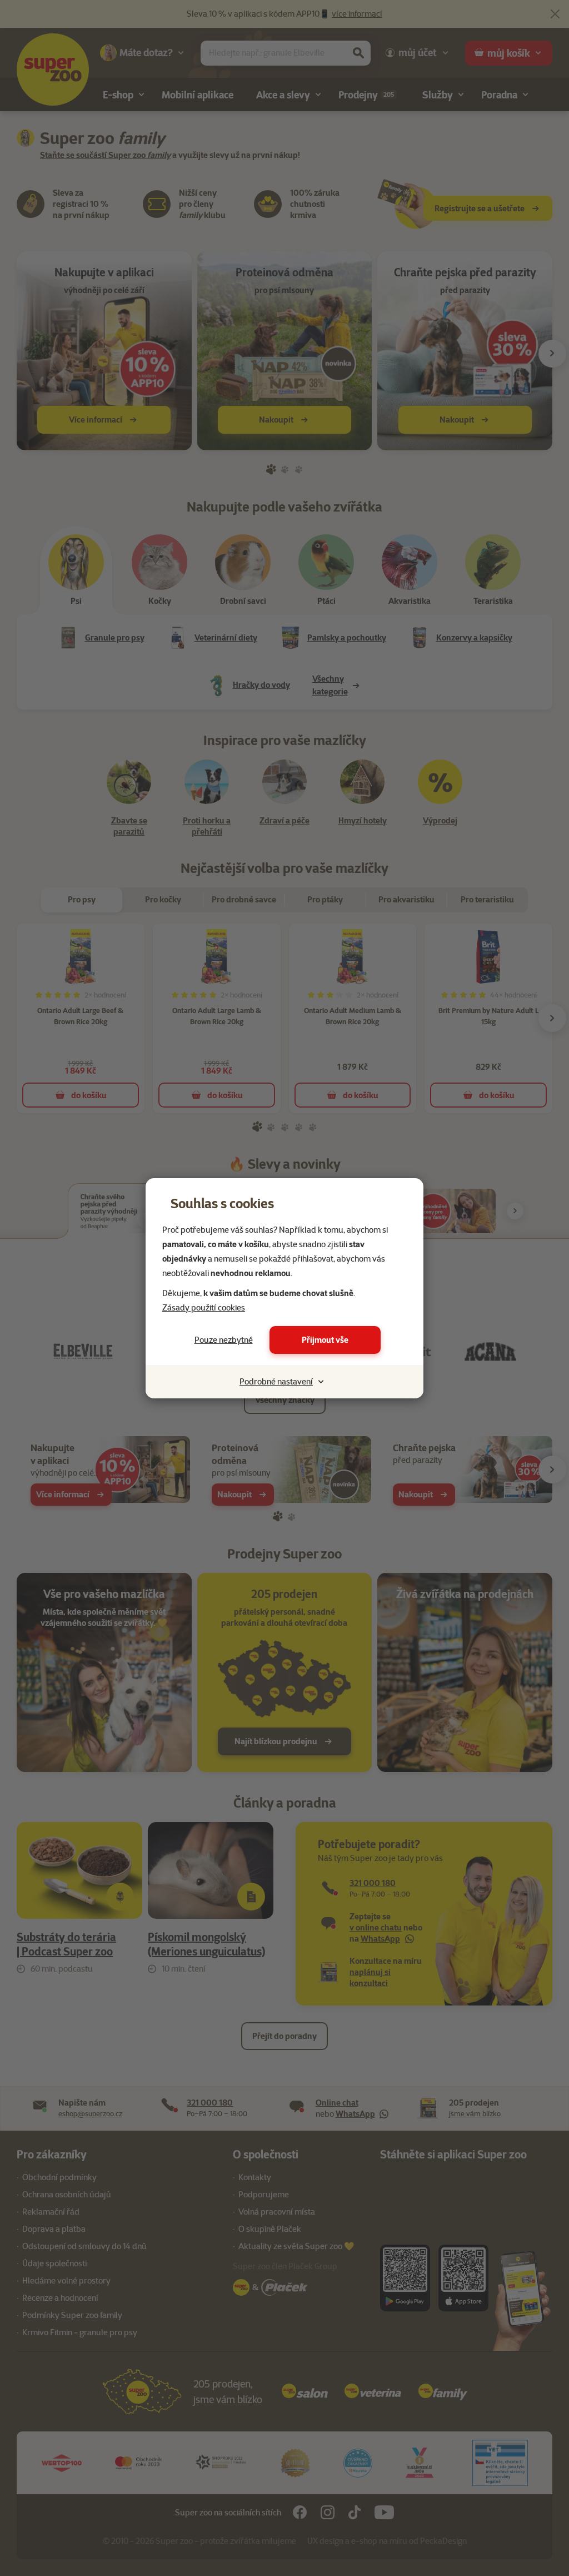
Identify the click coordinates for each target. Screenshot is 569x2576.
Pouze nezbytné (224, 1340)
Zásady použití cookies (204, 1308)
